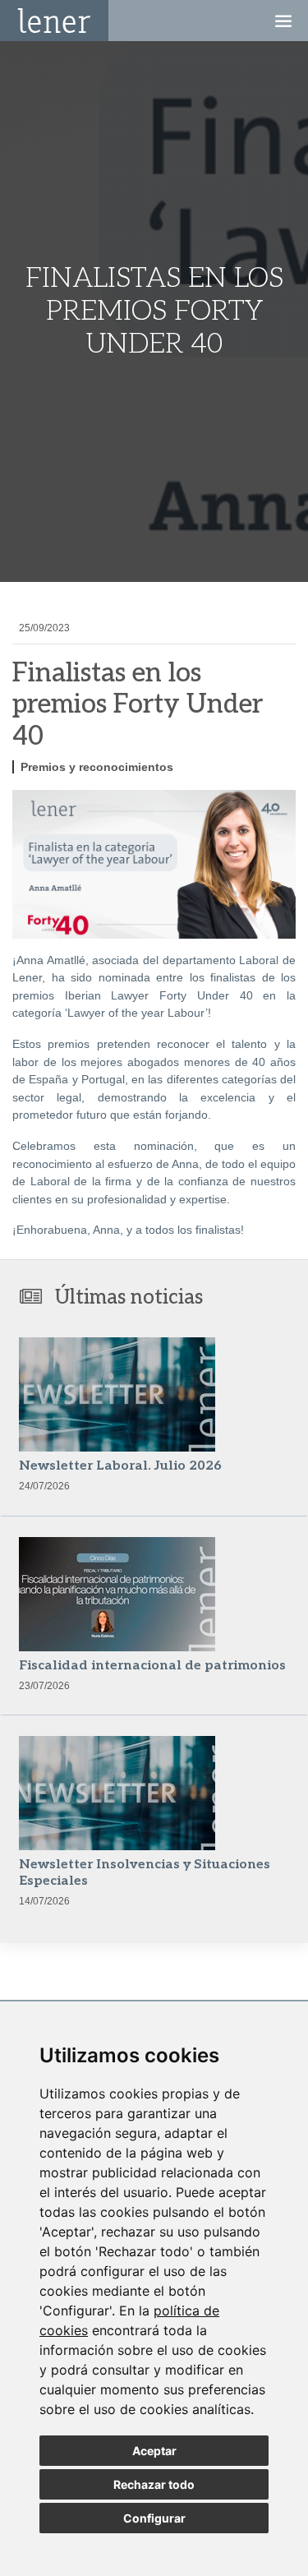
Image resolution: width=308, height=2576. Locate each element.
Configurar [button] (154, 2518)
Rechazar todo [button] (154, 2484)
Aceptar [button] (154, 2451)
